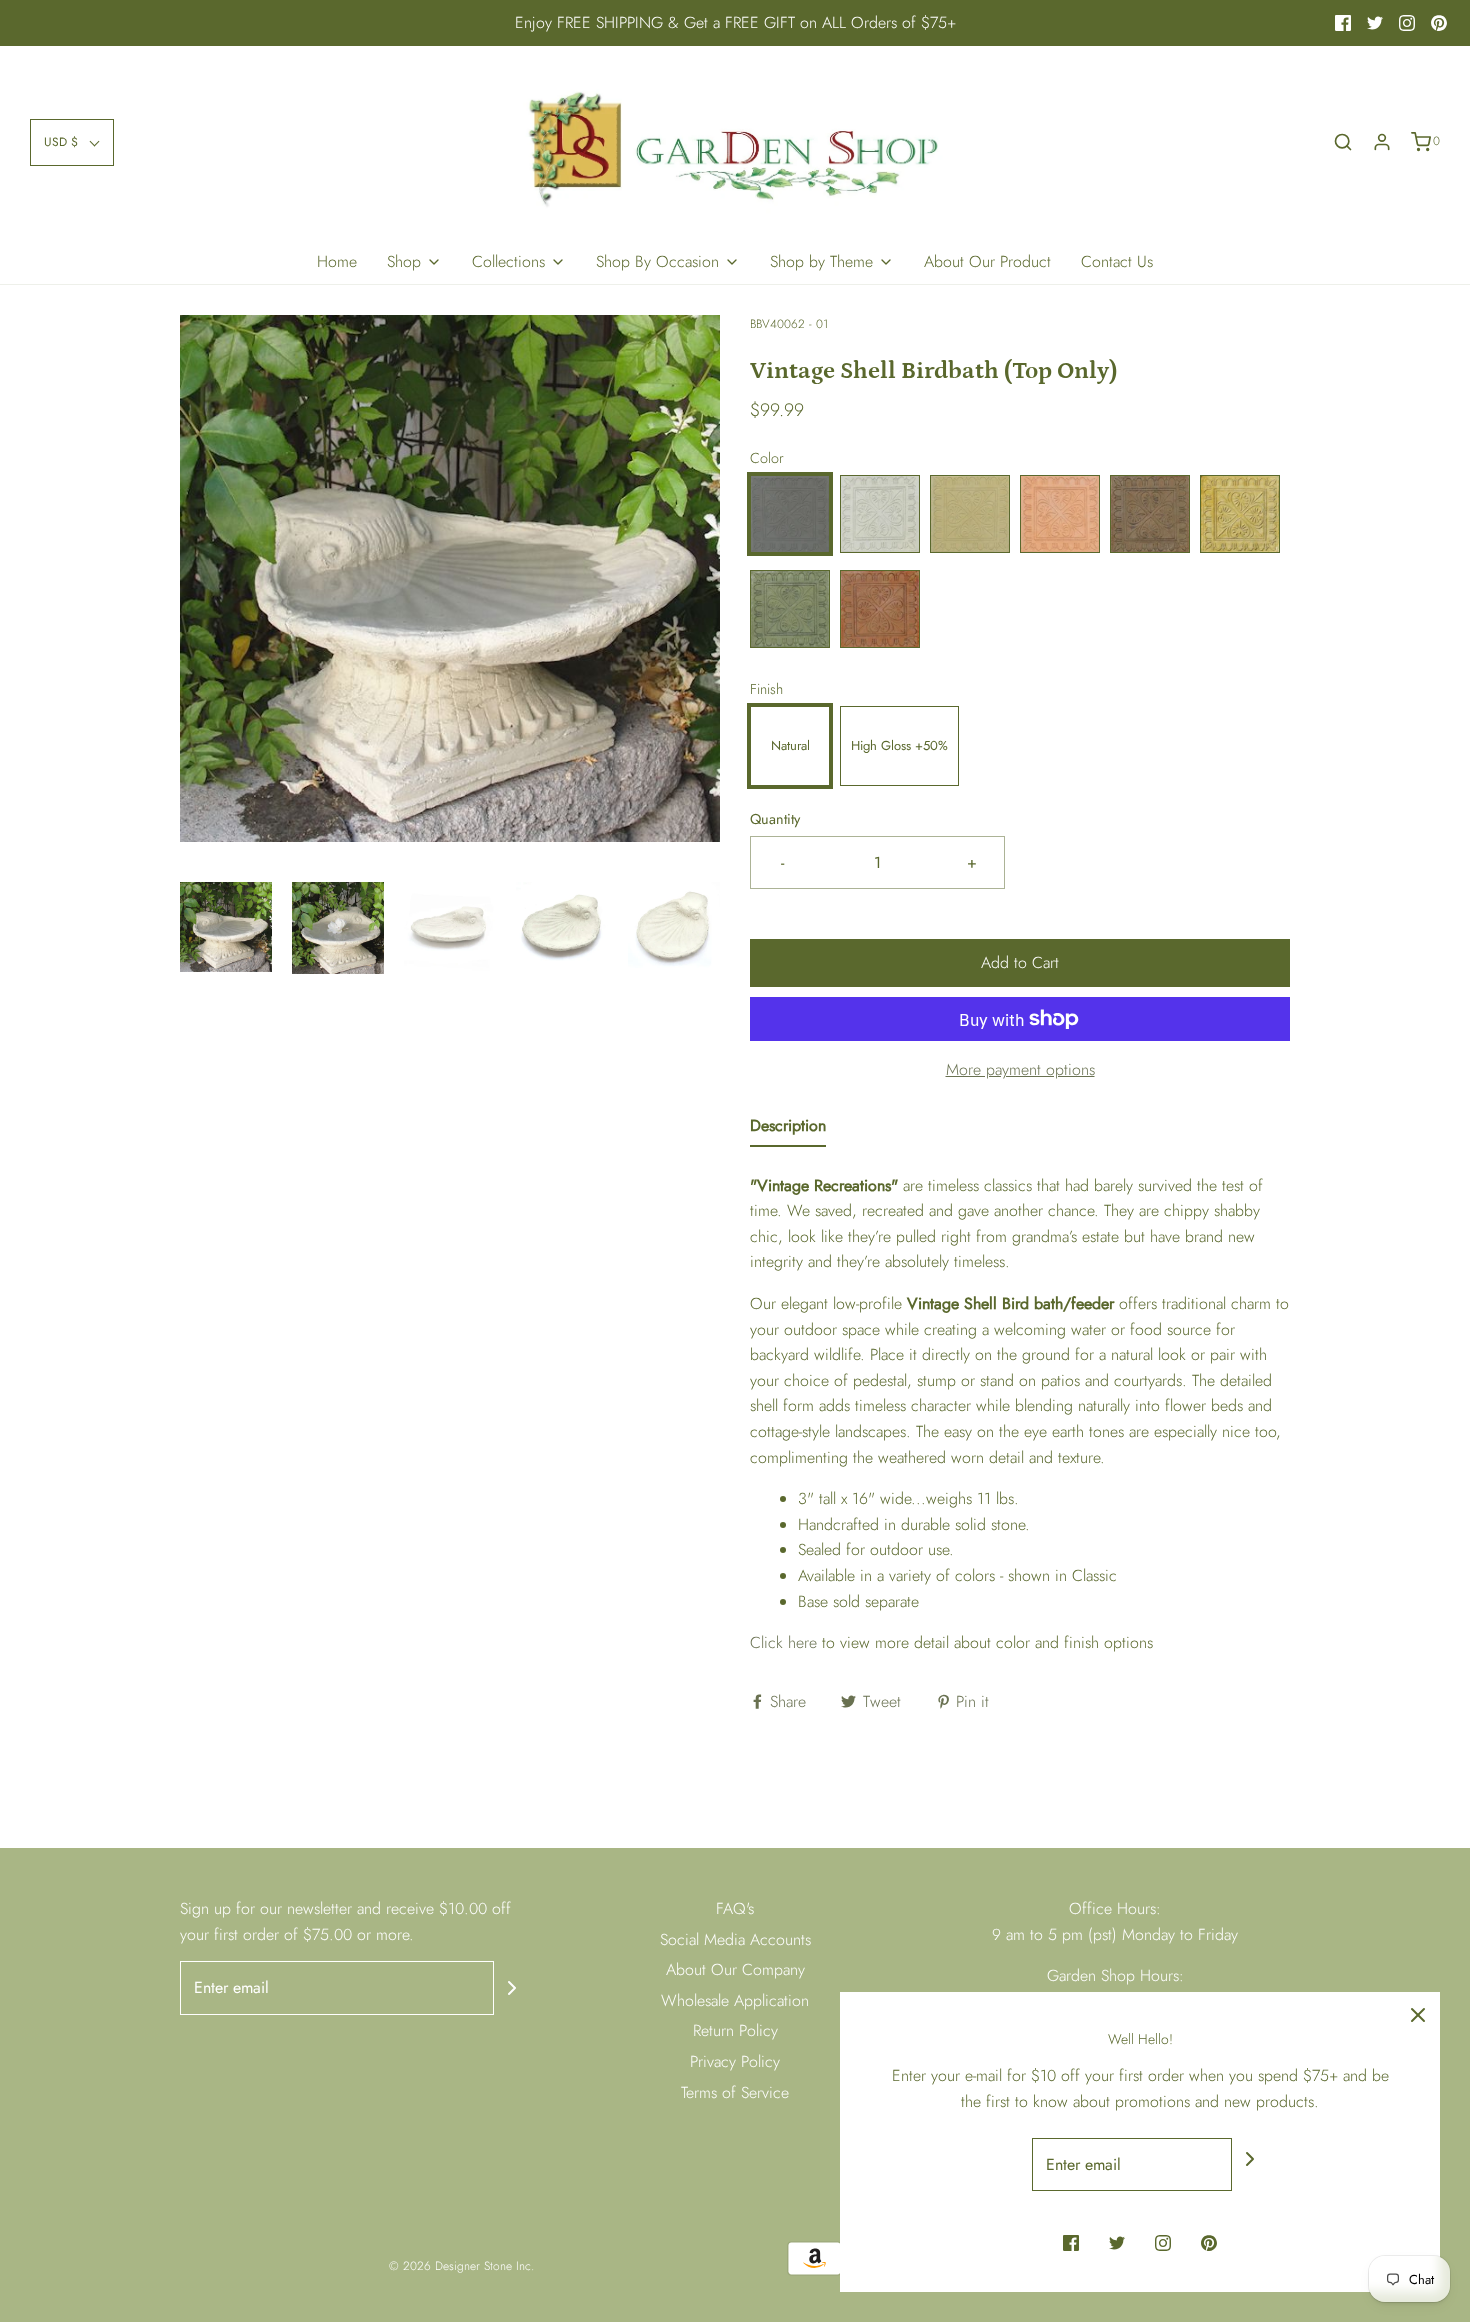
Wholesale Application (735, 2000)
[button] (72, 142)
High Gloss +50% (899, 745)
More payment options (1020, 1069)
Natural (790, 745)
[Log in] (1382, 142)
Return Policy (735, 2030)
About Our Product (987, 261)
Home (337, 261)
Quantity (775, 819)
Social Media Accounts (735, 1939)
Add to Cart (1020, 962)
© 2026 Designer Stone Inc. (461, 2266)
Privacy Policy (735, 2061)
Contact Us (1117, 261)
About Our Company (735, 1969)
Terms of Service (735, 2092)
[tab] (788, 1130)
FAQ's (735, 1908)
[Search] (1343, 142)
